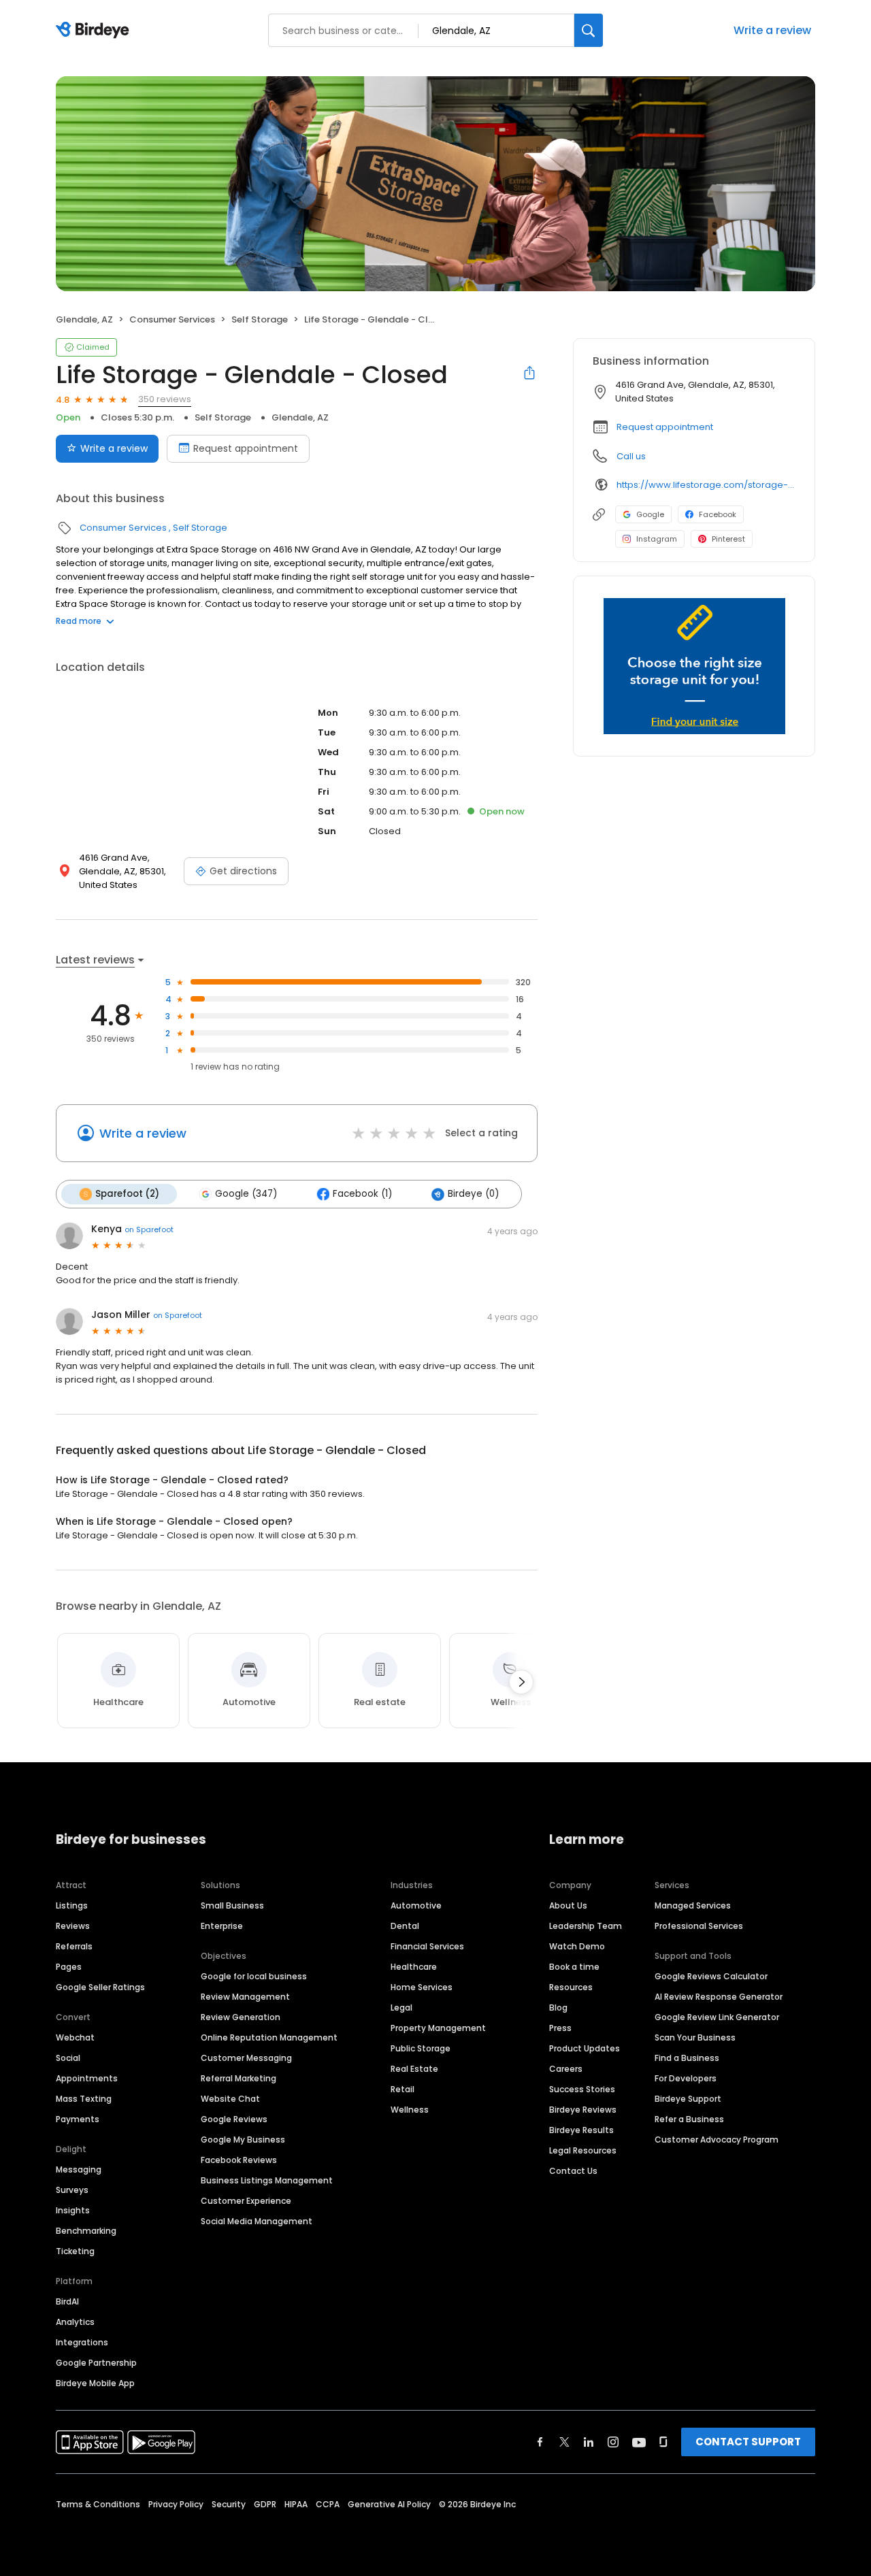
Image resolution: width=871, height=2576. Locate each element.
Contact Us (573, 2171)
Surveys (72, 2190)
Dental (405, 1926)
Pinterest (728, 539)
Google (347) (246, 1194)
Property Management (438, 2028)
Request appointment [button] (665, 427)
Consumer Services (172, 319)
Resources (571, 1987)
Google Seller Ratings (100, 1987)
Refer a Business (689, 2119)
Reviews (73, 1926)
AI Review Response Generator (719, 1997)
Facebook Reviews (239, 2160)
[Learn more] (694, 666)
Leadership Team (586, 1926)
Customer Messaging (246, 2058)
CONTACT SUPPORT (748, 2442)
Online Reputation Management (269, 2037)
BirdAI (67, 2301)
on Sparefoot (149, 1229)
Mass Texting (84, 2099)
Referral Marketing (239, 2078)
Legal (401, 2008)
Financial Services (427, 1946)
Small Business (232, 1905)
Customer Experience (246, 2201)
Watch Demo (577, 1946)
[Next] (521, 1682)
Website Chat (230, 2099)
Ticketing (75, 2251)
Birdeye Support (688, 2099)
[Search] (589, 30)
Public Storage (421, 2048)
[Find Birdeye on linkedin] (589, 2442)
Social (68, 2058)
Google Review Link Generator (717, 2017)
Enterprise (222, 1926)
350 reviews (165, 399)
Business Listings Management (267, 2180)
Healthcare (414, 1967)
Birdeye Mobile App (95, 2383)
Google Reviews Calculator (711, 1976)
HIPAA (296, 2504)
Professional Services (699, 1926)
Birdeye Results (581, 2130)
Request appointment (246, 448)
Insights (73, 2210)
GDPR (265, 2504)
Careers (566, 2069)
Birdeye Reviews (583, 2110)
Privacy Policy (176, 2504)
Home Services (422, 1987)
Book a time (574, 1967)
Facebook (718, 514)
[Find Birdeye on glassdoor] (663, 2442)
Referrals (74, 1946)
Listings (72, 1905)
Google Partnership (96, 2363)
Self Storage (260, 319)
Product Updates (585, 2048)
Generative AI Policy (389, 2504)
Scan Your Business (695, 2037)
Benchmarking (86, 2231)
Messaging (79, 2169)
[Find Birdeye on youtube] (639, 2442)
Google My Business (243, 2140)
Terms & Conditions (98, 2504)
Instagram (657, 539)
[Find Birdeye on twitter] (564, 2442)
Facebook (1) (362, 1194)
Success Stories (582, 2089)
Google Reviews (234, 2119)
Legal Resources (583, 2150)
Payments (78, 2119)
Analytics (75, 2322)
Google (650, 514)
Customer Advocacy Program (717, 2140)
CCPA (328, 2504)
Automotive (416, 1905)
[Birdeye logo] (95, 31)
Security (229, 2504)
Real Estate (414, 2069)
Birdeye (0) (473, 1194)
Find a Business (687, 2058)
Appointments (87, 2078)
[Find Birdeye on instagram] (613, 2442)
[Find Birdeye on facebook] (540, 2442)
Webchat (75, 2037)
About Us (568, 1905)
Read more (79, 621)
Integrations (82, 2342)
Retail (402, 2089)
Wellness (410, 2110)
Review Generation (241, 2017)
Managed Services (693, 1905)
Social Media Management (257, 2221)
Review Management (245, 1997)
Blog (558, 2008)
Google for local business (254, 1976)
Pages (69, 1967)
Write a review (772, 30)
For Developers (686, 2078)
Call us (631, 456)
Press (560, 2028)
